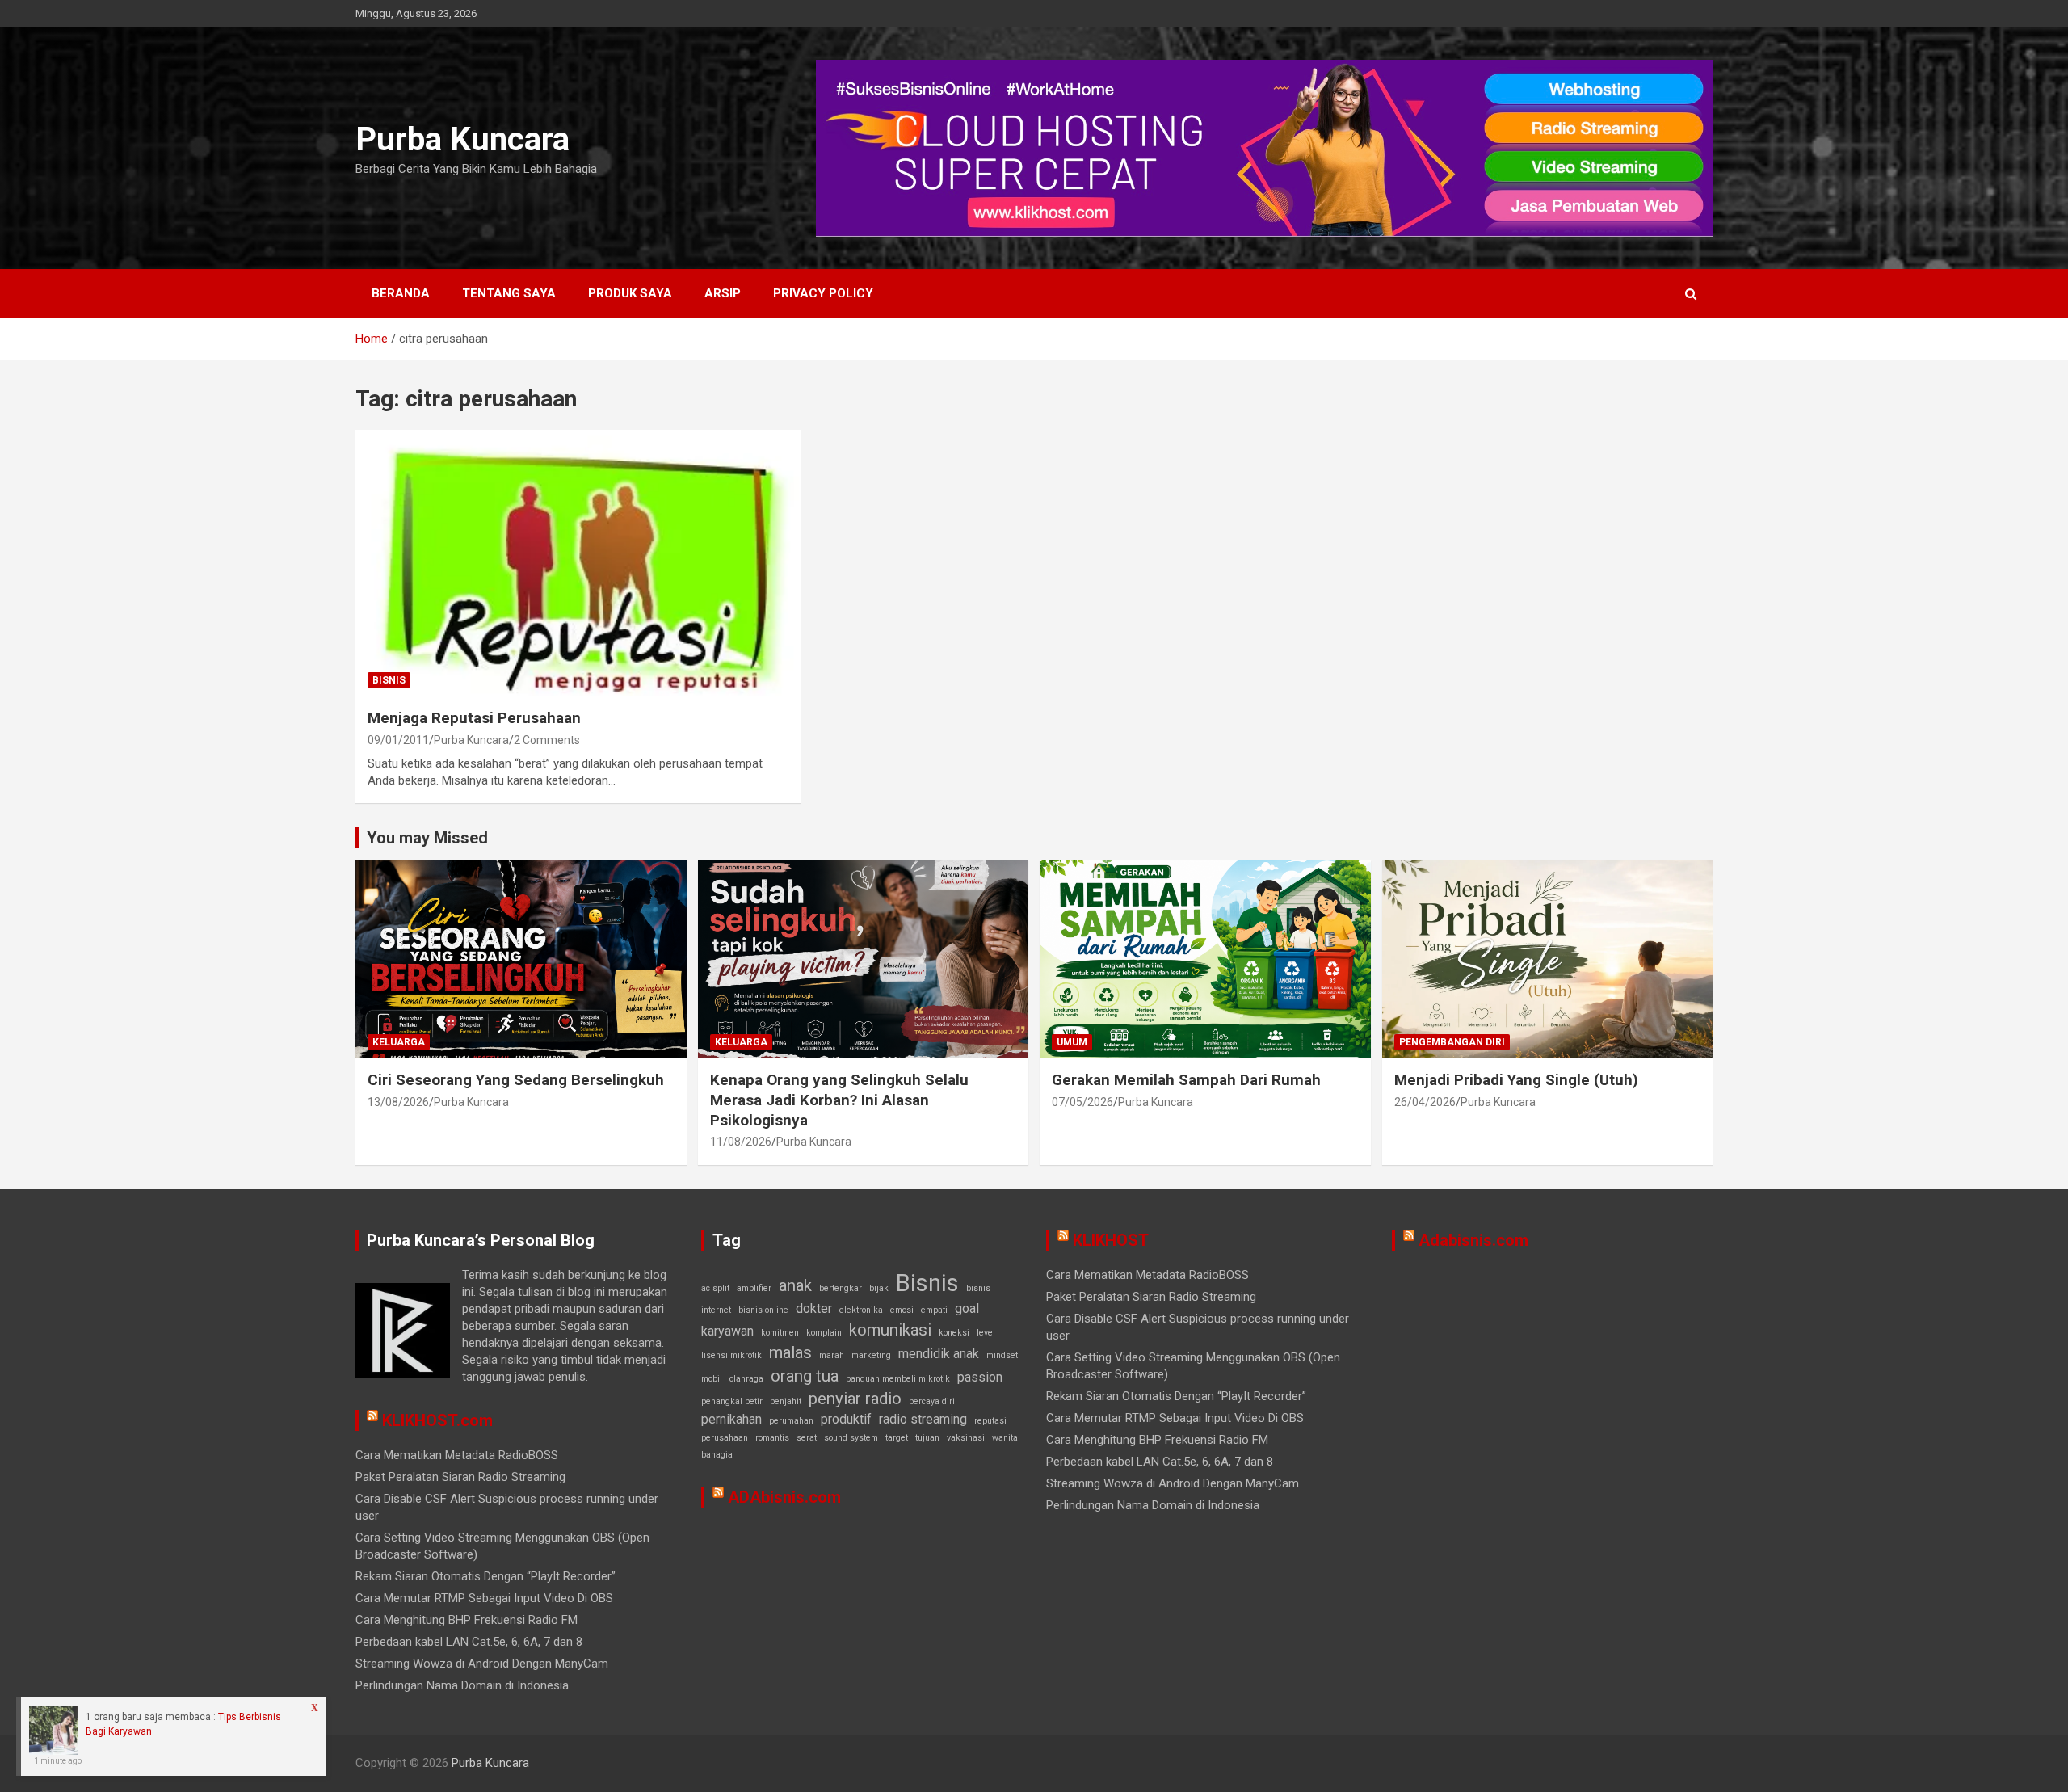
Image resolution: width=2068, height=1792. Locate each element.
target (897, 1438)
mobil (712, 1379)
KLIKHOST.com (437, 1420)
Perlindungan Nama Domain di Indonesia (462, 1685)
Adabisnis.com (1473, 1240)
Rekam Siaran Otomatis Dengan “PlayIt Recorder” (485, 1576)
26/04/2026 (1425, 1102)
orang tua (805, 1376)
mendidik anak (939, 1354)
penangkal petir (732, 1401)
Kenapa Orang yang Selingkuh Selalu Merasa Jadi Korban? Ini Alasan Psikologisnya (839, 1100)
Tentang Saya (509, 293)
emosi (902, 1310)
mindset (1002, 1355)
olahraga (746, 1379)
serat (807, 1438)
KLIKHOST (1111, 1240)
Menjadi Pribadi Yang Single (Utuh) (1516, 1080)
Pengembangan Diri (1452, 1042)
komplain (824, 1333)
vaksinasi (966, 1438)
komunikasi (890, 1330)
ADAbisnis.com (784, 1497)
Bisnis (389, 680)
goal (967, 1308)
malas (790, 1352)
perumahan (791, 1421)
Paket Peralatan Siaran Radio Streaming (460, 1477)
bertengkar (841, 1288)
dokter (814, 1308)
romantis (772, 1438)
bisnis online (763, 1310)
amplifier (754, 1288)
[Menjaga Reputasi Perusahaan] (578, 563)
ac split (715, 1288)
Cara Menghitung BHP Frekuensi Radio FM (467, 1620)
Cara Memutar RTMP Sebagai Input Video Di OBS (484, 1598)
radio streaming (923, 1419)
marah (832, 1355)
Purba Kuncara (462, 139)
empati (934, 1310)
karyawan (727, 1331)
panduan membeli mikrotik (898, 1379)
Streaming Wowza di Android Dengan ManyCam (482, 1664)
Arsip (723, 293)
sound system (851, 1438)
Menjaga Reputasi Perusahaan (474, 718)
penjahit (786, 1401)
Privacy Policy (823, 293)
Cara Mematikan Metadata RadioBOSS (457, 1455)
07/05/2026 (1082, 1102)
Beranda (401, 293)
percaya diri (932, 1401)
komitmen (780, 1333)
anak (795, 1285)
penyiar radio (855, 1399)
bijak (879, 1288)
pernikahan (731, 1419)
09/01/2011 (398, 740)
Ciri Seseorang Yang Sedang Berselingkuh (516, 1080)
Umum (1072, 1042)
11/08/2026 (741, 1142)
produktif (846, 1419)
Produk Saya (630, 293)
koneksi (954, 1333)
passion (980, 1377)
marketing (871, 1355)
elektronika (861, 1310)
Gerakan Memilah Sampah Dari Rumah (1186, 1080)
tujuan (927, 1438)
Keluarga (399, 1042)
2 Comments (547, 740)
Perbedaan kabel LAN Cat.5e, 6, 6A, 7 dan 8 (469, 1642)
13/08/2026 (398, 1102)
